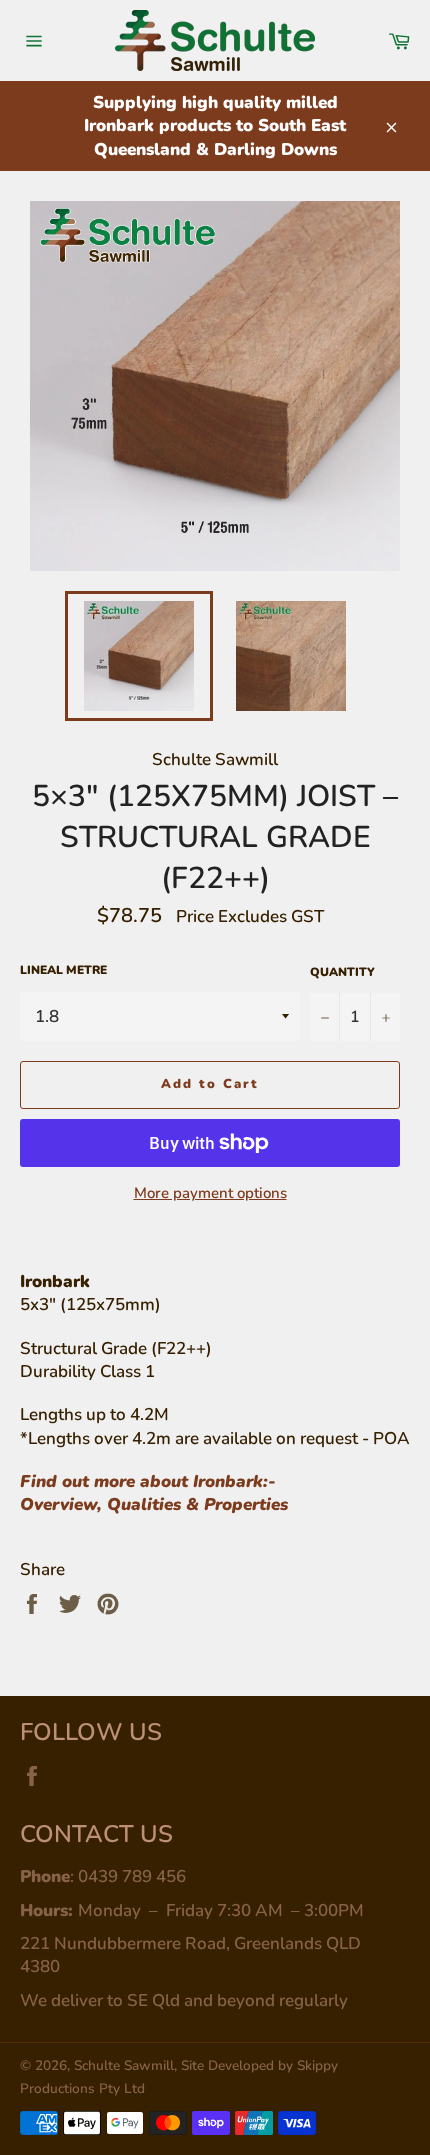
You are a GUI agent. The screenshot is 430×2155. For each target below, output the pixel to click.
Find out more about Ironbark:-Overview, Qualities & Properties (154, 1493)
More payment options (210, 1193)
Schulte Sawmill (124, 2065)
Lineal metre (63, 970)
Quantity (342, 972)
